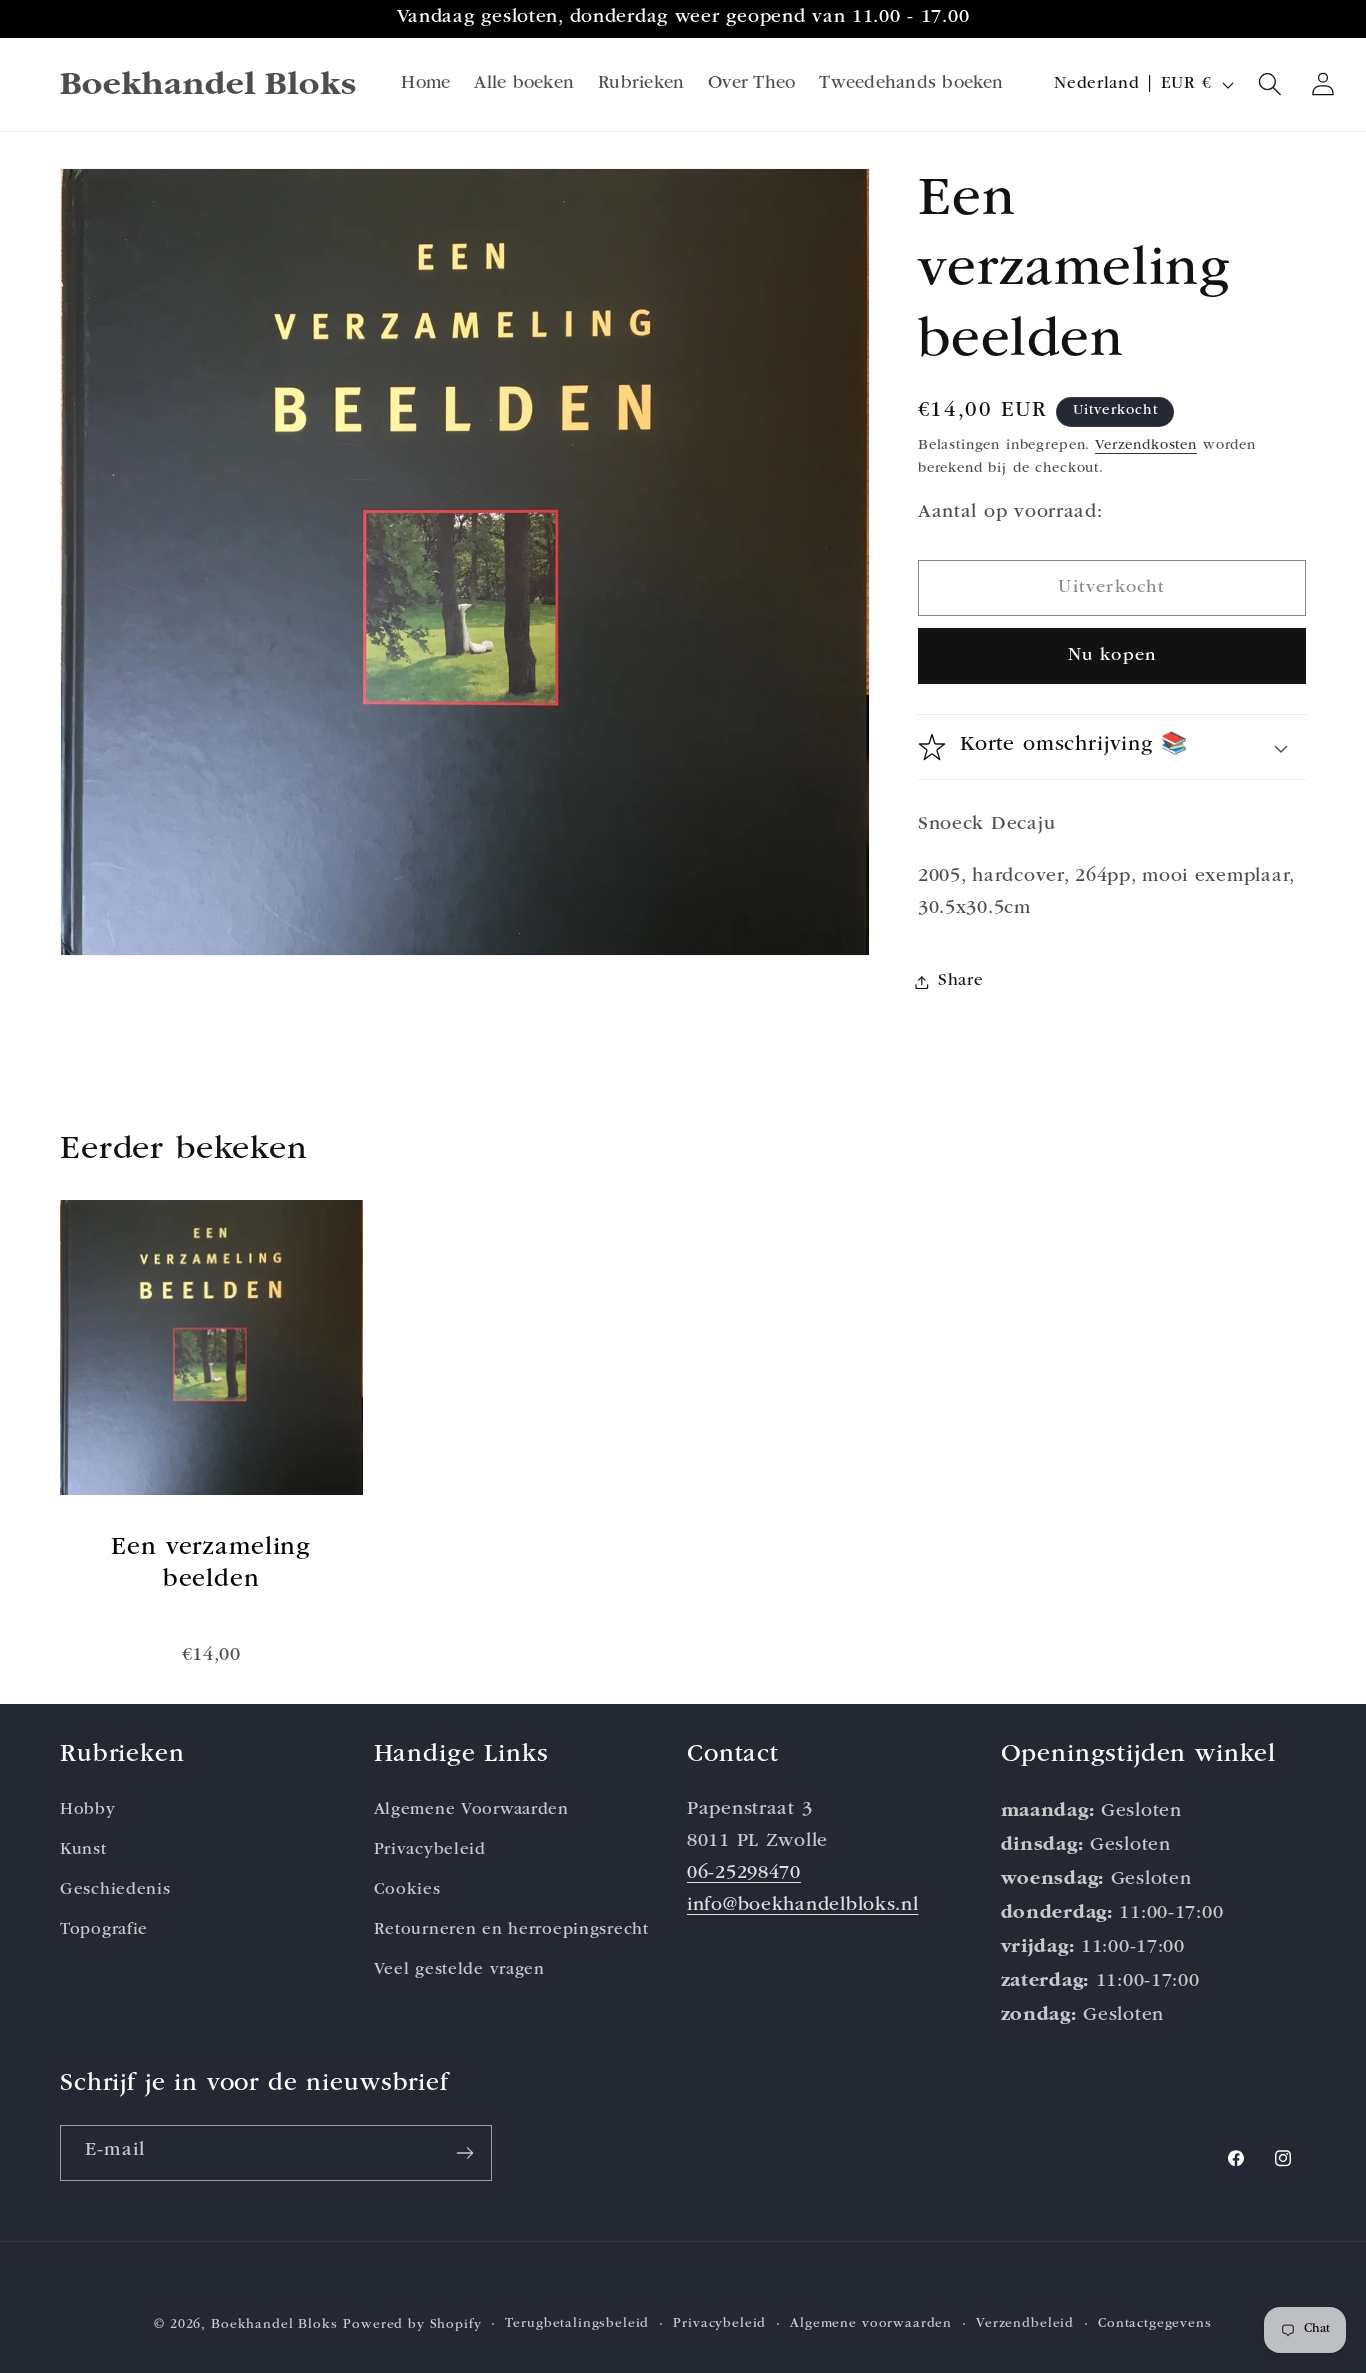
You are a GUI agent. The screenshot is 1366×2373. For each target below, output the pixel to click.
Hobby (88, 1810)
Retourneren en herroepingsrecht (511, 1930)
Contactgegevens (1155, 2324)
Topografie (104, 1930)
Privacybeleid (430, 1850)
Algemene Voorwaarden (471, 1810)
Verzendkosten (1146, 446)
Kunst (83, 1850)
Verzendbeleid (1025, 2324)
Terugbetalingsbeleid (577, 2324)
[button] (1270, 84)
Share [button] (961, 981)
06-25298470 (744, 1874)
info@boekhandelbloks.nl (803, 1906)
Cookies (407, 1890)
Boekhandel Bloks (274, 2325)
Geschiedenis (115, 1890)
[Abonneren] (464, 2153)
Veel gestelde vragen (459, 1970)
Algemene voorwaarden (871, 2324)
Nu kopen (1112, 656)
